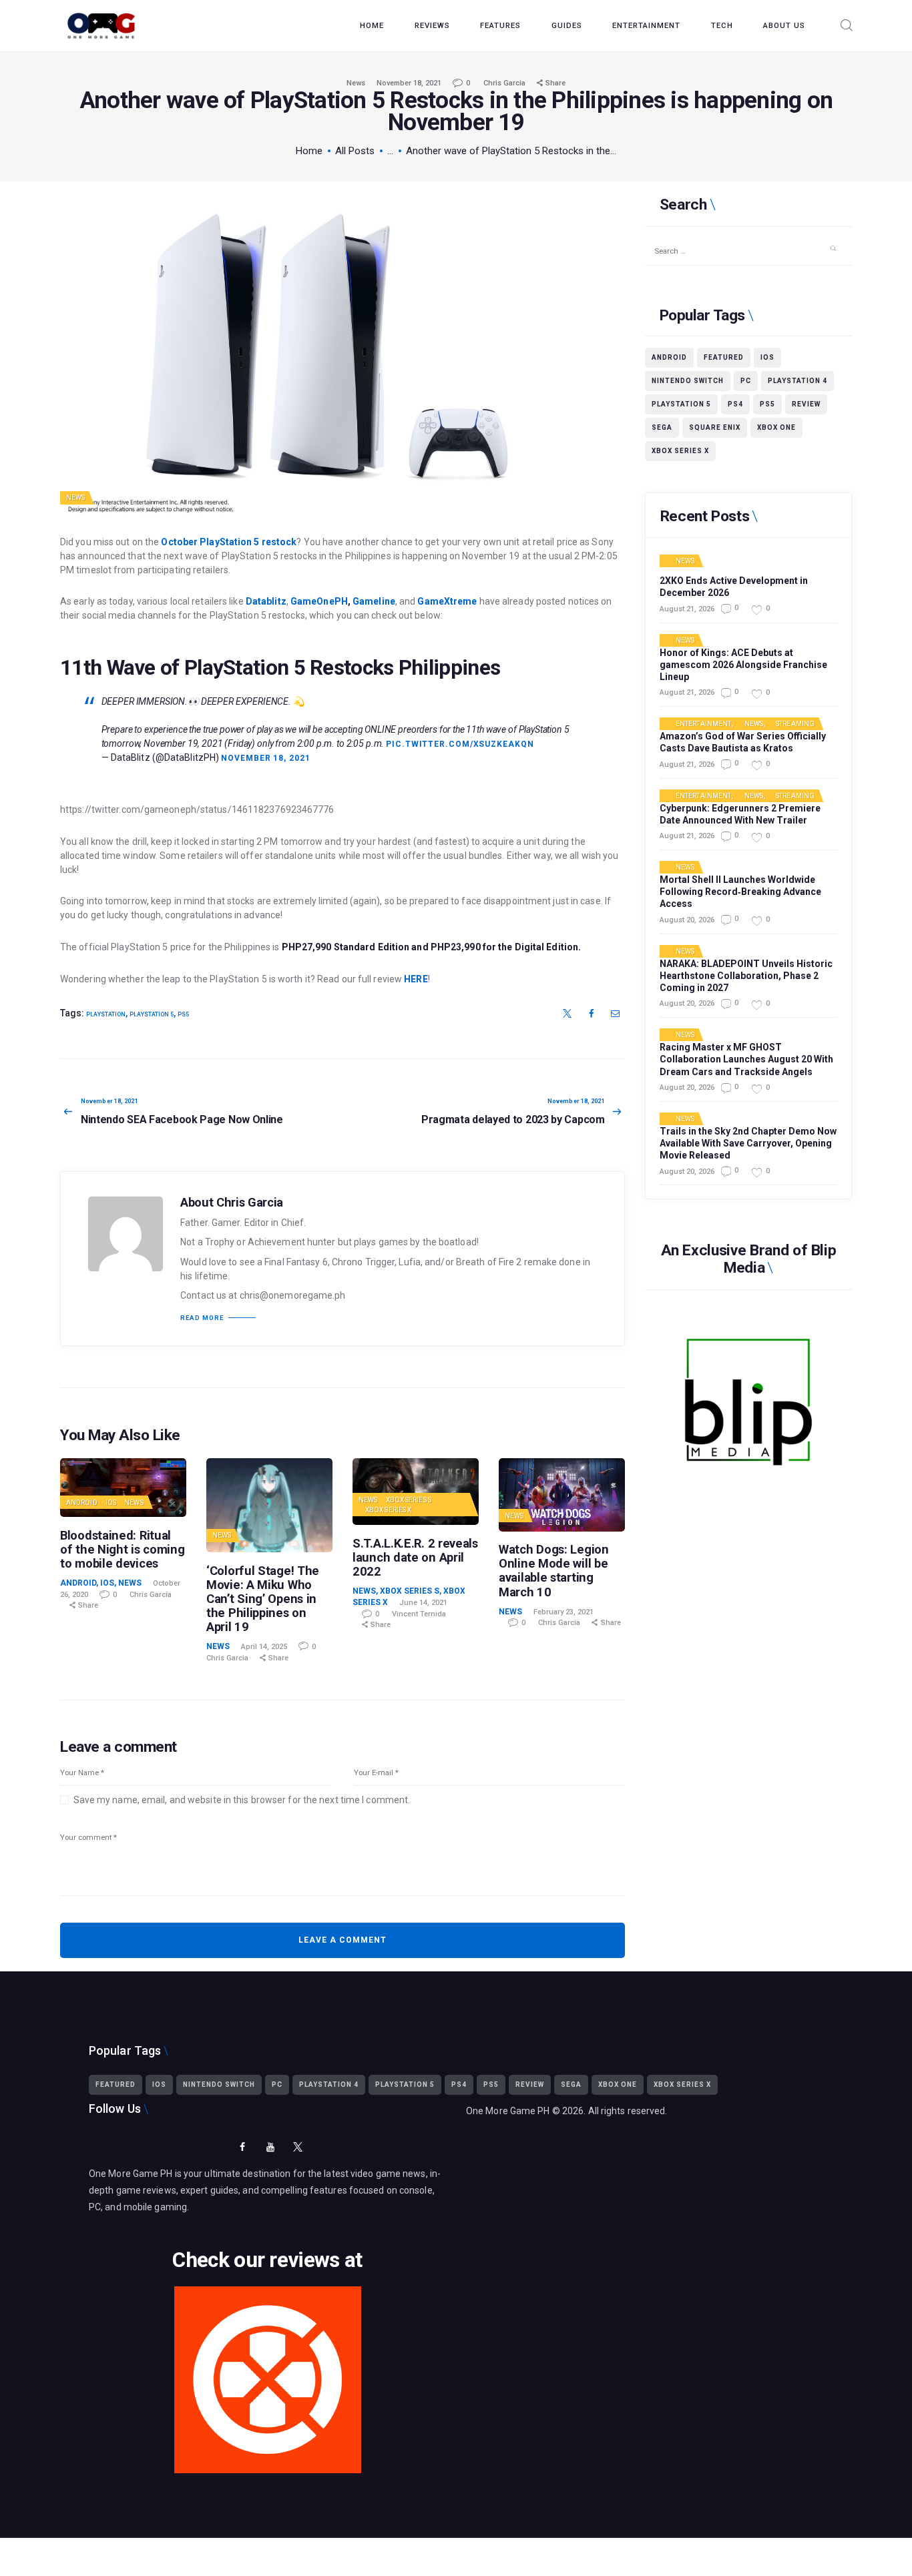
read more (202, 1318)
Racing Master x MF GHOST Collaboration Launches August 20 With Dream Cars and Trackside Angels (746, 1059)
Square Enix (715, 427)
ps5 (183, 1014)
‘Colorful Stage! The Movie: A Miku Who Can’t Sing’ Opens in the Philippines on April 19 (263, 1599)
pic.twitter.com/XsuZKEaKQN (460, 744)
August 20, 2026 (687, 920)
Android (82, 1503)
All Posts (355, 151)
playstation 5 (152, 1014)
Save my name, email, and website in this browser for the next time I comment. (242, 1800)
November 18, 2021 (409, 83)
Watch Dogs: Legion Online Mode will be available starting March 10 (554, 1570)
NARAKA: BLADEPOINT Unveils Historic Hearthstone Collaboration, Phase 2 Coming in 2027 (746, 976)
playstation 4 (797, 381)
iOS (111, 1503)
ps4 (735, 404)
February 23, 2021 (563, 1612)
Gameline (374, 601)
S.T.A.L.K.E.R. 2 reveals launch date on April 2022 (415, 1557)
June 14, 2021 (423, 1603)
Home (309, 151)
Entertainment (703, 724)
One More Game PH (508, 2111)
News (356, 83)
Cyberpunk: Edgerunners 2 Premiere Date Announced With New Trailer (740, 814)
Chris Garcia (505, 83)
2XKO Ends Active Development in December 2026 (734, 587)
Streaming (795, 724)
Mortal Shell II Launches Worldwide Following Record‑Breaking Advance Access (740, 892)
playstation (106, 1014)
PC (746, 381)
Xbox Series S (409, 1500)
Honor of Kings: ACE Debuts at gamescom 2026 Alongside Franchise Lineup (743, 665)
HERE (416, 979)
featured (724, 357)
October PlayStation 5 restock (229, 542)
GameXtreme (447, 601)
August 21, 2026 (687, 609)
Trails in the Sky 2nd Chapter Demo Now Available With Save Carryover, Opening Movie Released (748, 1143)
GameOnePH (319, 601)
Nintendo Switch (688, 381)
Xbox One (776, 427)
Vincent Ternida (419, 1614)
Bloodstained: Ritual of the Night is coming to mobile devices (122, 1549)
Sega (662, 427)
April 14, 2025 (264, 1647)
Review (806, 404)
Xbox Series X (388, 1510)
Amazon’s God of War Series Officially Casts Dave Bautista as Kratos (743, 742)
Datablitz (266, 601)
